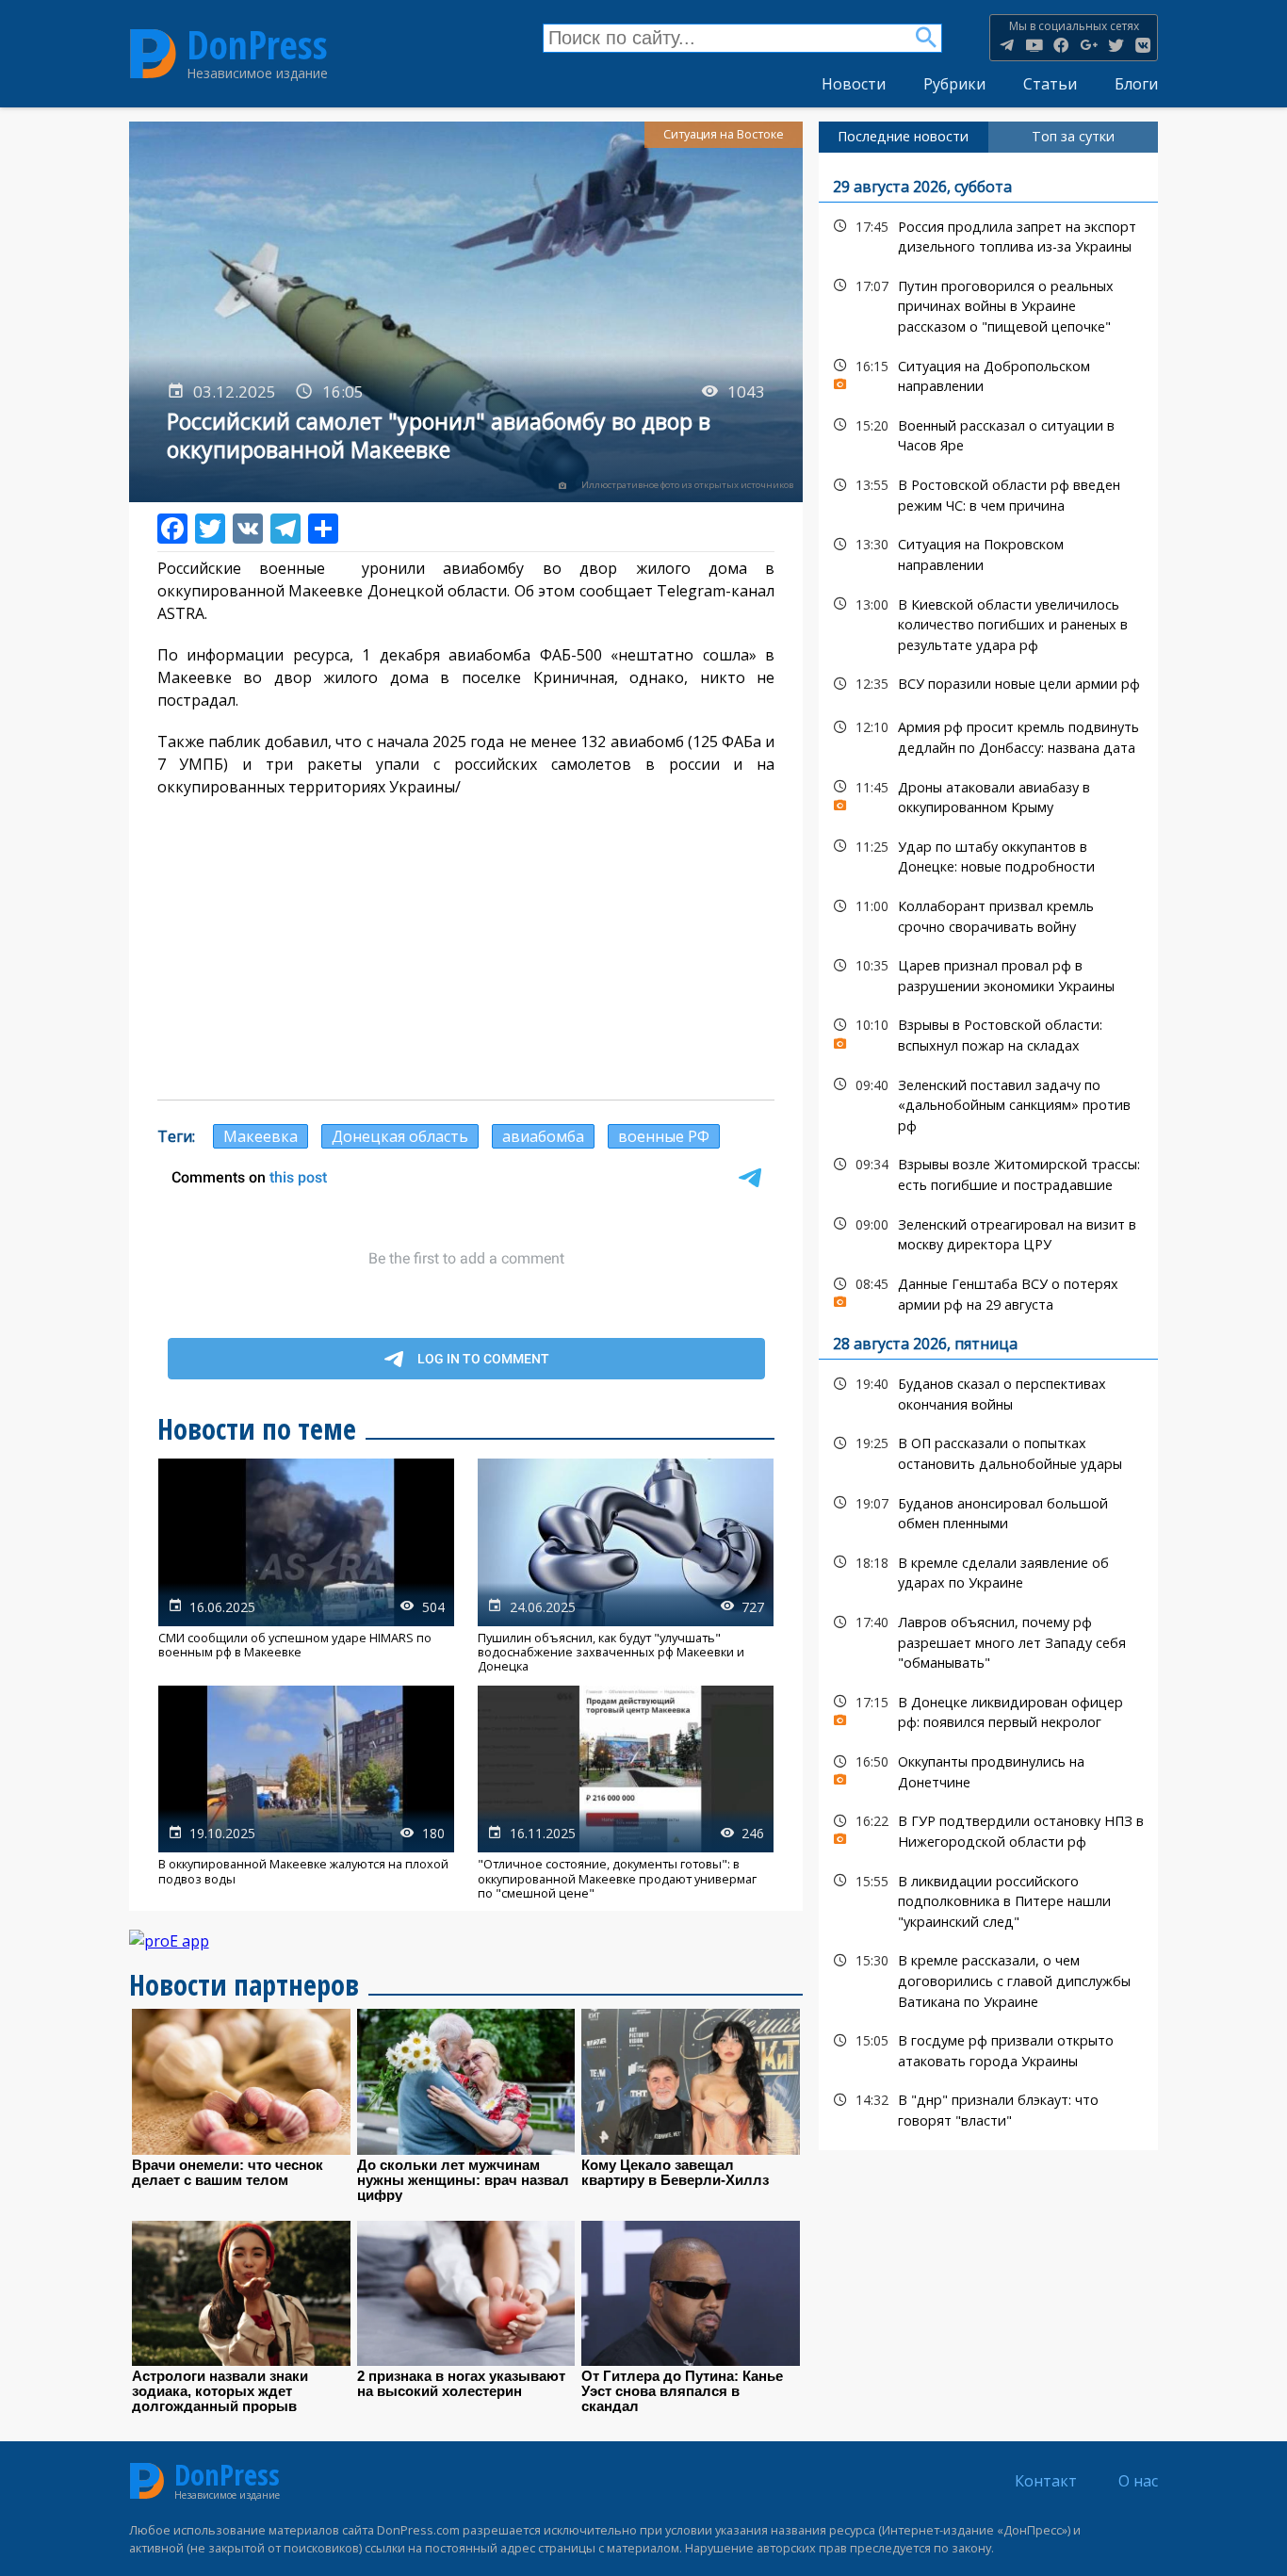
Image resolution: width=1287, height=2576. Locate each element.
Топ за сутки (1073, 136)
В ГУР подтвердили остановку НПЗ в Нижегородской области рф (989, 1829)
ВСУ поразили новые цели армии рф (989, 684)
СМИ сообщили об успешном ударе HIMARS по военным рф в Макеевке (306, 1566)
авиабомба (543, 1136)
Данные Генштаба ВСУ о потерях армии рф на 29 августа (989, 1292)
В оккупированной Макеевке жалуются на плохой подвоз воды (306, 1793)
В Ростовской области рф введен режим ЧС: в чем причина (989, 493)
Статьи (1050, 84)
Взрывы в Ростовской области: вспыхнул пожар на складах (989, 1033)
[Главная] (153, 53)
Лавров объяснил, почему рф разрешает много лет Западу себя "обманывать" (989, 1640)
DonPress (257, 45)
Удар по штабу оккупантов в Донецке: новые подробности (989, 855)
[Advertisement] (466, 949)
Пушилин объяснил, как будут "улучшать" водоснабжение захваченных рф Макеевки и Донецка (626, 1566)
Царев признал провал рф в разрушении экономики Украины (989, 973)
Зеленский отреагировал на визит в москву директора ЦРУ (989, 1232)
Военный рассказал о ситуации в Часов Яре (989, 433)
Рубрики (954, 84)
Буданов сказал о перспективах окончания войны (989, 1392)
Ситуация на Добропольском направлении (989, 374)
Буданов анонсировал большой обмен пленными (989, 1511)
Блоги (1136, 84)
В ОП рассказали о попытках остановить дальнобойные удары (989, 1451)
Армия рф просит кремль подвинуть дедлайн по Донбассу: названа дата (989, 735)
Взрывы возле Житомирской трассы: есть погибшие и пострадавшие (989, 1172)
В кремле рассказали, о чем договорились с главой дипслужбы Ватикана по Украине (989, 1979)
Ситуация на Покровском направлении (989, 552)
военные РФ (664, 1136)
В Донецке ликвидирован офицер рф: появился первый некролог (989, 1710)
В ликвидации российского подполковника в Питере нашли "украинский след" (989, 1899)
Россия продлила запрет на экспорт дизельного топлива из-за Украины (989, 235)
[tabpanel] (989, 1151)
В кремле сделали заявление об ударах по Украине (989, 1571)
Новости (854, 84)
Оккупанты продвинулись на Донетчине (989, 1769)
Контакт (1046, 2481)
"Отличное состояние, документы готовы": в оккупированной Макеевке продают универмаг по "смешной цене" (626, 1793)
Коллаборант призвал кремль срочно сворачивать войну (989, 914)
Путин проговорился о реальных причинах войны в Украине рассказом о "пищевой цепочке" (989, 304)
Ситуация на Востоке (724, 134)
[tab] (904, 137)
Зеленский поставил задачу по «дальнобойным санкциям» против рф (989, 1103)
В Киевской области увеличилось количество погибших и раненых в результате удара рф (989, 623)
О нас (1138, 2481)
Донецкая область (400, 1136)
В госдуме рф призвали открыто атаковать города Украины (989, 2048)
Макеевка (261, 1136)
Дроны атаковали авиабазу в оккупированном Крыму (989, 795)
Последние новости (903, 136)
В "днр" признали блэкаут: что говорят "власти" (989, 2108)
